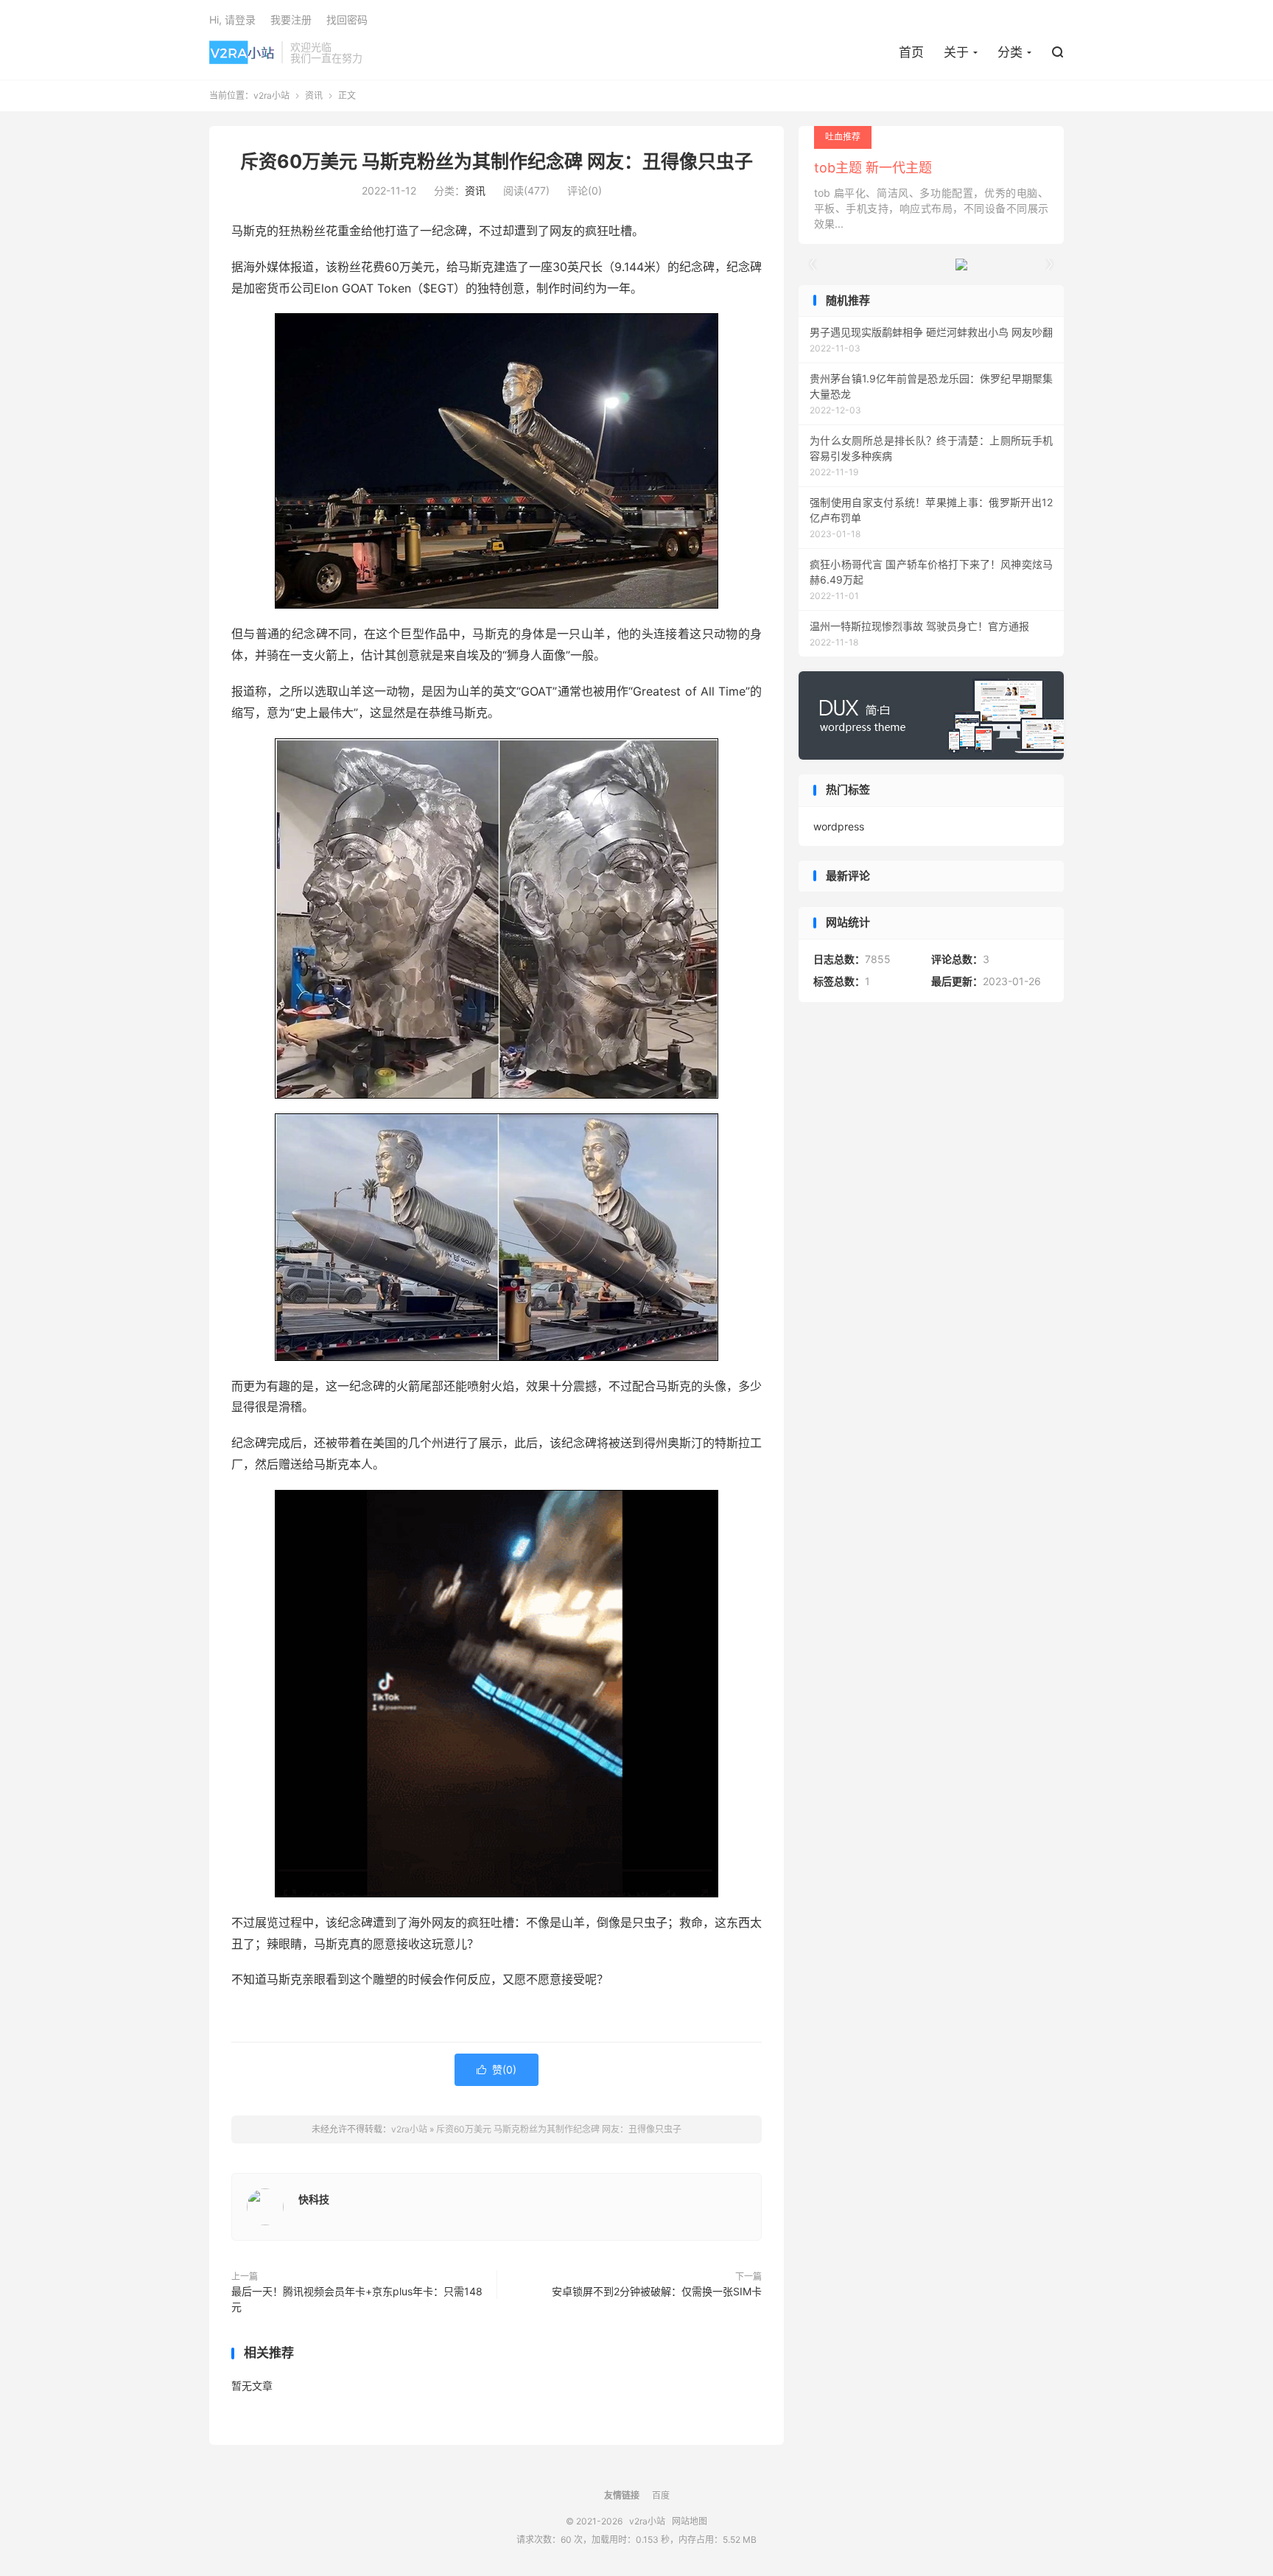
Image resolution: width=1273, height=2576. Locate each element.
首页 (911, 52)
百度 (661, 2495)
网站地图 (690, 2521)
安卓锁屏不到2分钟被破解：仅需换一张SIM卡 (657, 2291)
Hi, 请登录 (232, 20)
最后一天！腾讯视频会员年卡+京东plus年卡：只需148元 (357, 2299)
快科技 (314, 2199)
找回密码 (347, 20)
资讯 (314, 95)
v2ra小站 (242, 52)
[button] (1049, 265)
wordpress (839, 826)
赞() (497, 2069)
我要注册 (291, 20)
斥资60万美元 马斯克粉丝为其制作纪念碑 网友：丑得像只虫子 (497, 161)
